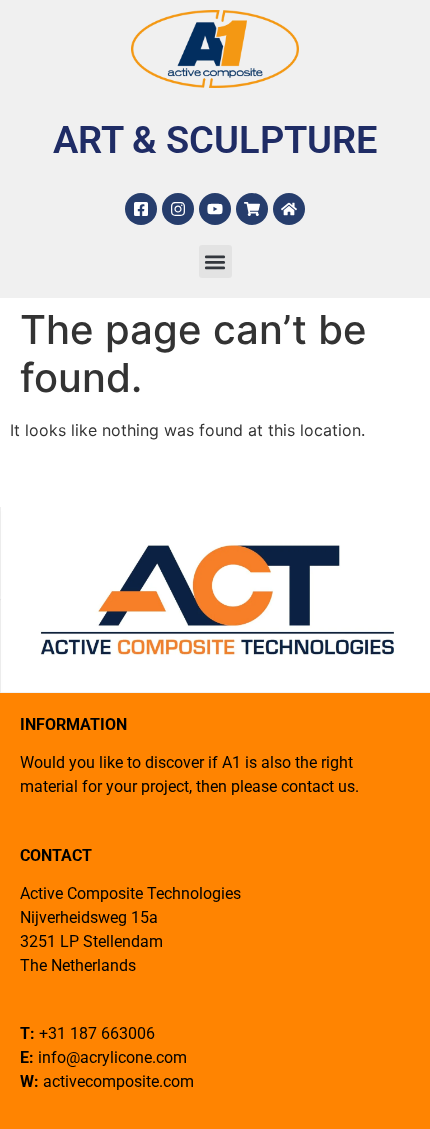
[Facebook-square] (141, 209)
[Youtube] (215, 209)
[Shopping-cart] (252, 209)
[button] (215, 261)
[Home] (289, 209)
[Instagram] (178, 209)
